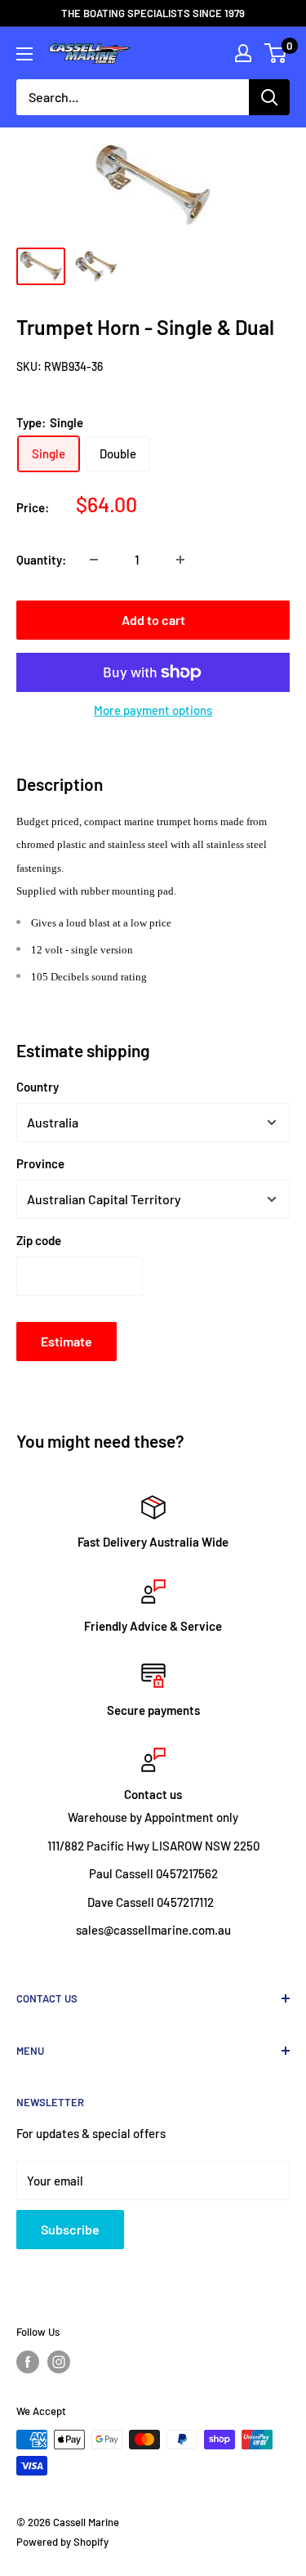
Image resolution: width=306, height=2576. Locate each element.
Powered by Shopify (62, 2542)
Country (38, 1087)
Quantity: (41, 560)
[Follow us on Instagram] (59, 2362)
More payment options (153, 710)
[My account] (243, 53)
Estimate (67, 1341)
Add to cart (153, 620)
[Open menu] (24, 54)
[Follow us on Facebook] (28, 2362)
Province (40, 1163)
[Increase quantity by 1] (180, 560)
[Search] (269, 97)
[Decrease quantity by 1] (94, 560)
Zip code (39, 1240)
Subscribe (70, 2229)
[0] (276, 53)
